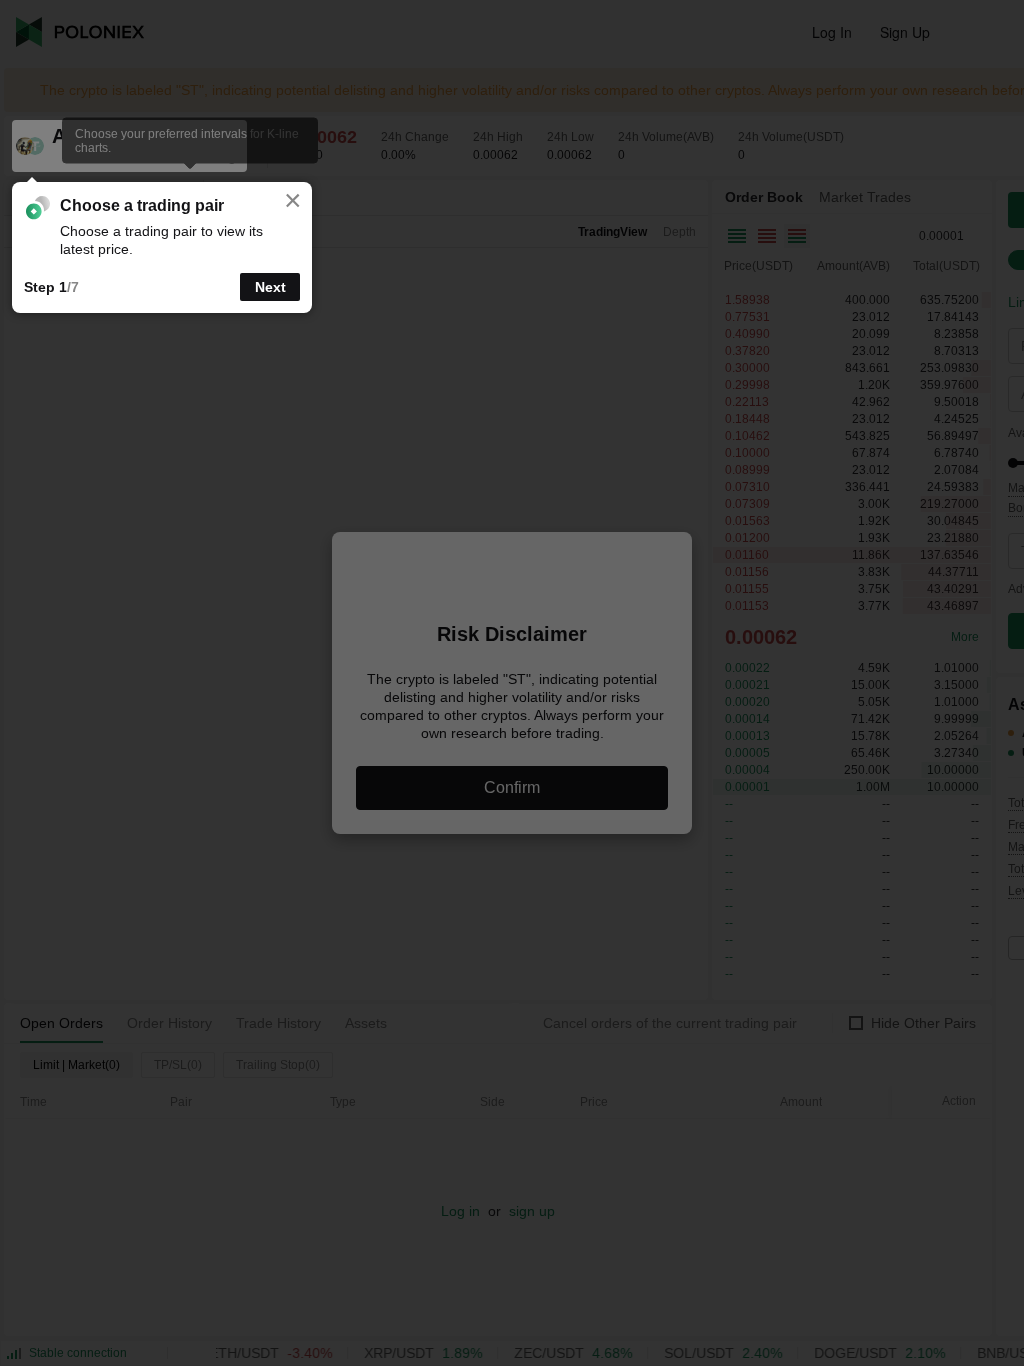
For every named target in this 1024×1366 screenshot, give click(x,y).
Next (270, 287)
